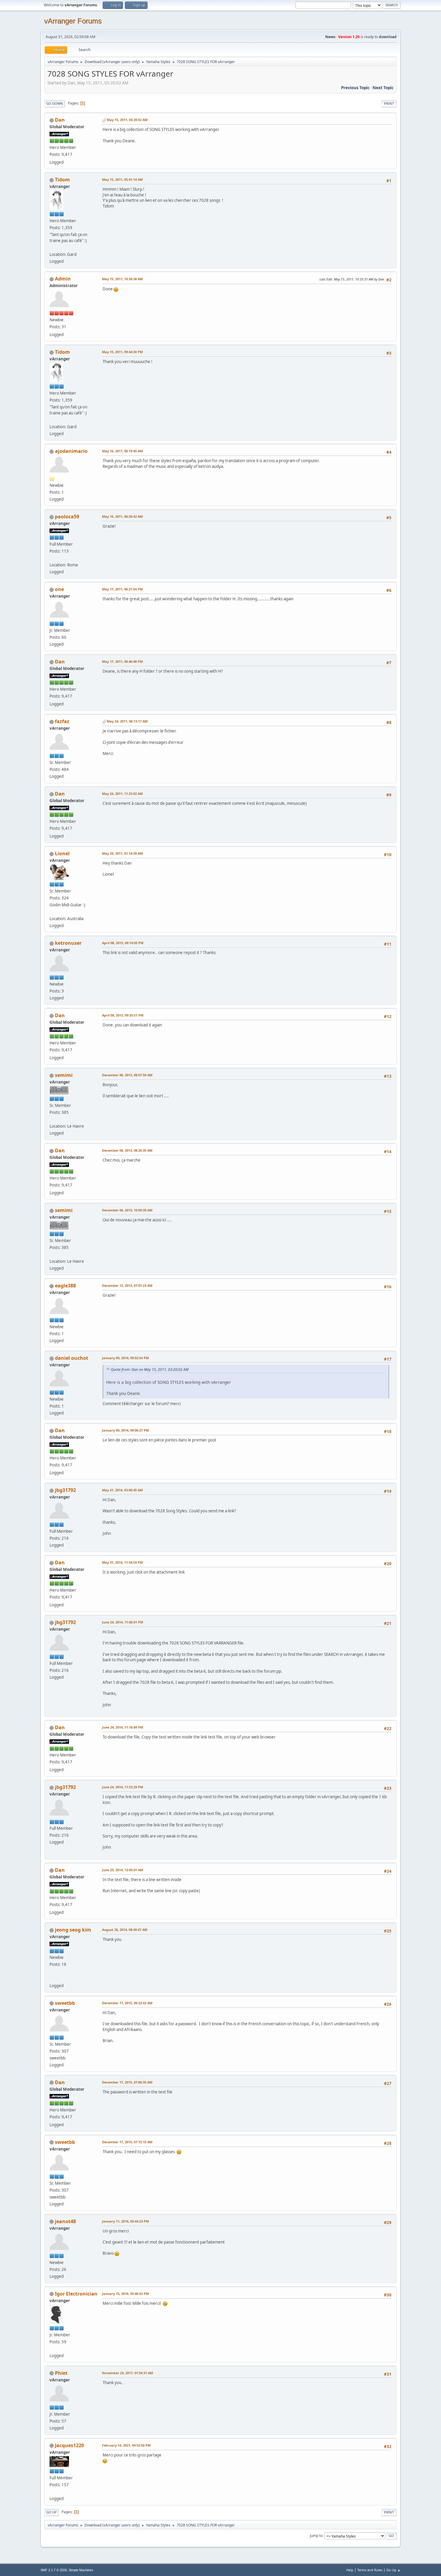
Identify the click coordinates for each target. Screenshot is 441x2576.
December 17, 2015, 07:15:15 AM (127, 2142)
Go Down (55, 103)
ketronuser (68, 943)
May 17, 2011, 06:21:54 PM (122, 589)
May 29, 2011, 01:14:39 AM (122, 853)
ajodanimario (71, 451)
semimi (64, 1075)
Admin (63, 279)
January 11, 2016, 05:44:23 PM (125, 2221)
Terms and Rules (370, 2570)
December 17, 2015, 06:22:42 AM (127, 2003)
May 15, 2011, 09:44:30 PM (122, 352)
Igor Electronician (76, 2294)
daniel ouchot (72, 1358)
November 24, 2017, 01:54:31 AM (127, 2373)
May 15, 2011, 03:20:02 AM (127, 120)
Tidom (62, 180)
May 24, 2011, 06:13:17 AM (127, 721)
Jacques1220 (69, 2445)
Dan (60, 120)
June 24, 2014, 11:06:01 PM (123, 1622)
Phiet (61, 2373)
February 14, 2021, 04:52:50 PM (126, 2445)
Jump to (316, 2536)
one (59, 589)
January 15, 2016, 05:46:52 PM (125, 2294)
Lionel (62, 853)
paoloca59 (67, 517)
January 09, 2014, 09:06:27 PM (125, 1430)
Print (389, 103)
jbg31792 (65, 1490)
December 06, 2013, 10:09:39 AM (127, 1210)
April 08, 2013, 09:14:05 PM (123, 943)
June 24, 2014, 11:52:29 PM (123, 1787)
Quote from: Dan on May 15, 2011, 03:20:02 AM (150, 1370)
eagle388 (65, 1286)
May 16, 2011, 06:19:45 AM (122, 451)
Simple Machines (81, 2570)
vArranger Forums (73, 21)
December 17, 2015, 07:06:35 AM (127, 2082)
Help (350, 2570)
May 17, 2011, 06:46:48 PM (122, 661)
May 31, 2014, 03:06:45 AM (122, 1490)
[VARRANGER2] (52, 1978)
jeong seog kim (73, 1930)
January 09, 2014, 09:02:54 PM (125, 1358)
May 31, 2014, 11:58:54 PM (122, 1562)
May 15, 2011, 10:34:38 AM (122, 279)
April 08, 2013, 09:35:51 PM (123, 1015)
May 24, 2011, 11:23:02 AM (122, 794)
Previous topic (355, 88)
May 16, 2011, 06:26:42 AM (122, 516)
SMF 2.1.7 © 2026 (54, 2570)
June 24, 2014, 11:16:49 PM (123, 1727)
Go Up (51, 2512)
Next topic (383, 88)
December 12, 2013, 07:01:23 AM (127, 1285)
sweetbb (65, 2003)
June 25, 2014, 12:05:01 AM (123, 1870)
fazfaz (62, 721)
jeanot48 (65, 2221)
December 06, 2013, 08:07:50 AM (127, 1075)
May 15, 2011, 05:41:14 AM (122, 179)
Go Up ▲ (393, 2570)
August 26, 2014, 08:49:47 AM (125, 1930)
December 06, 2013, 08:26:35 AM (127, 1150)
